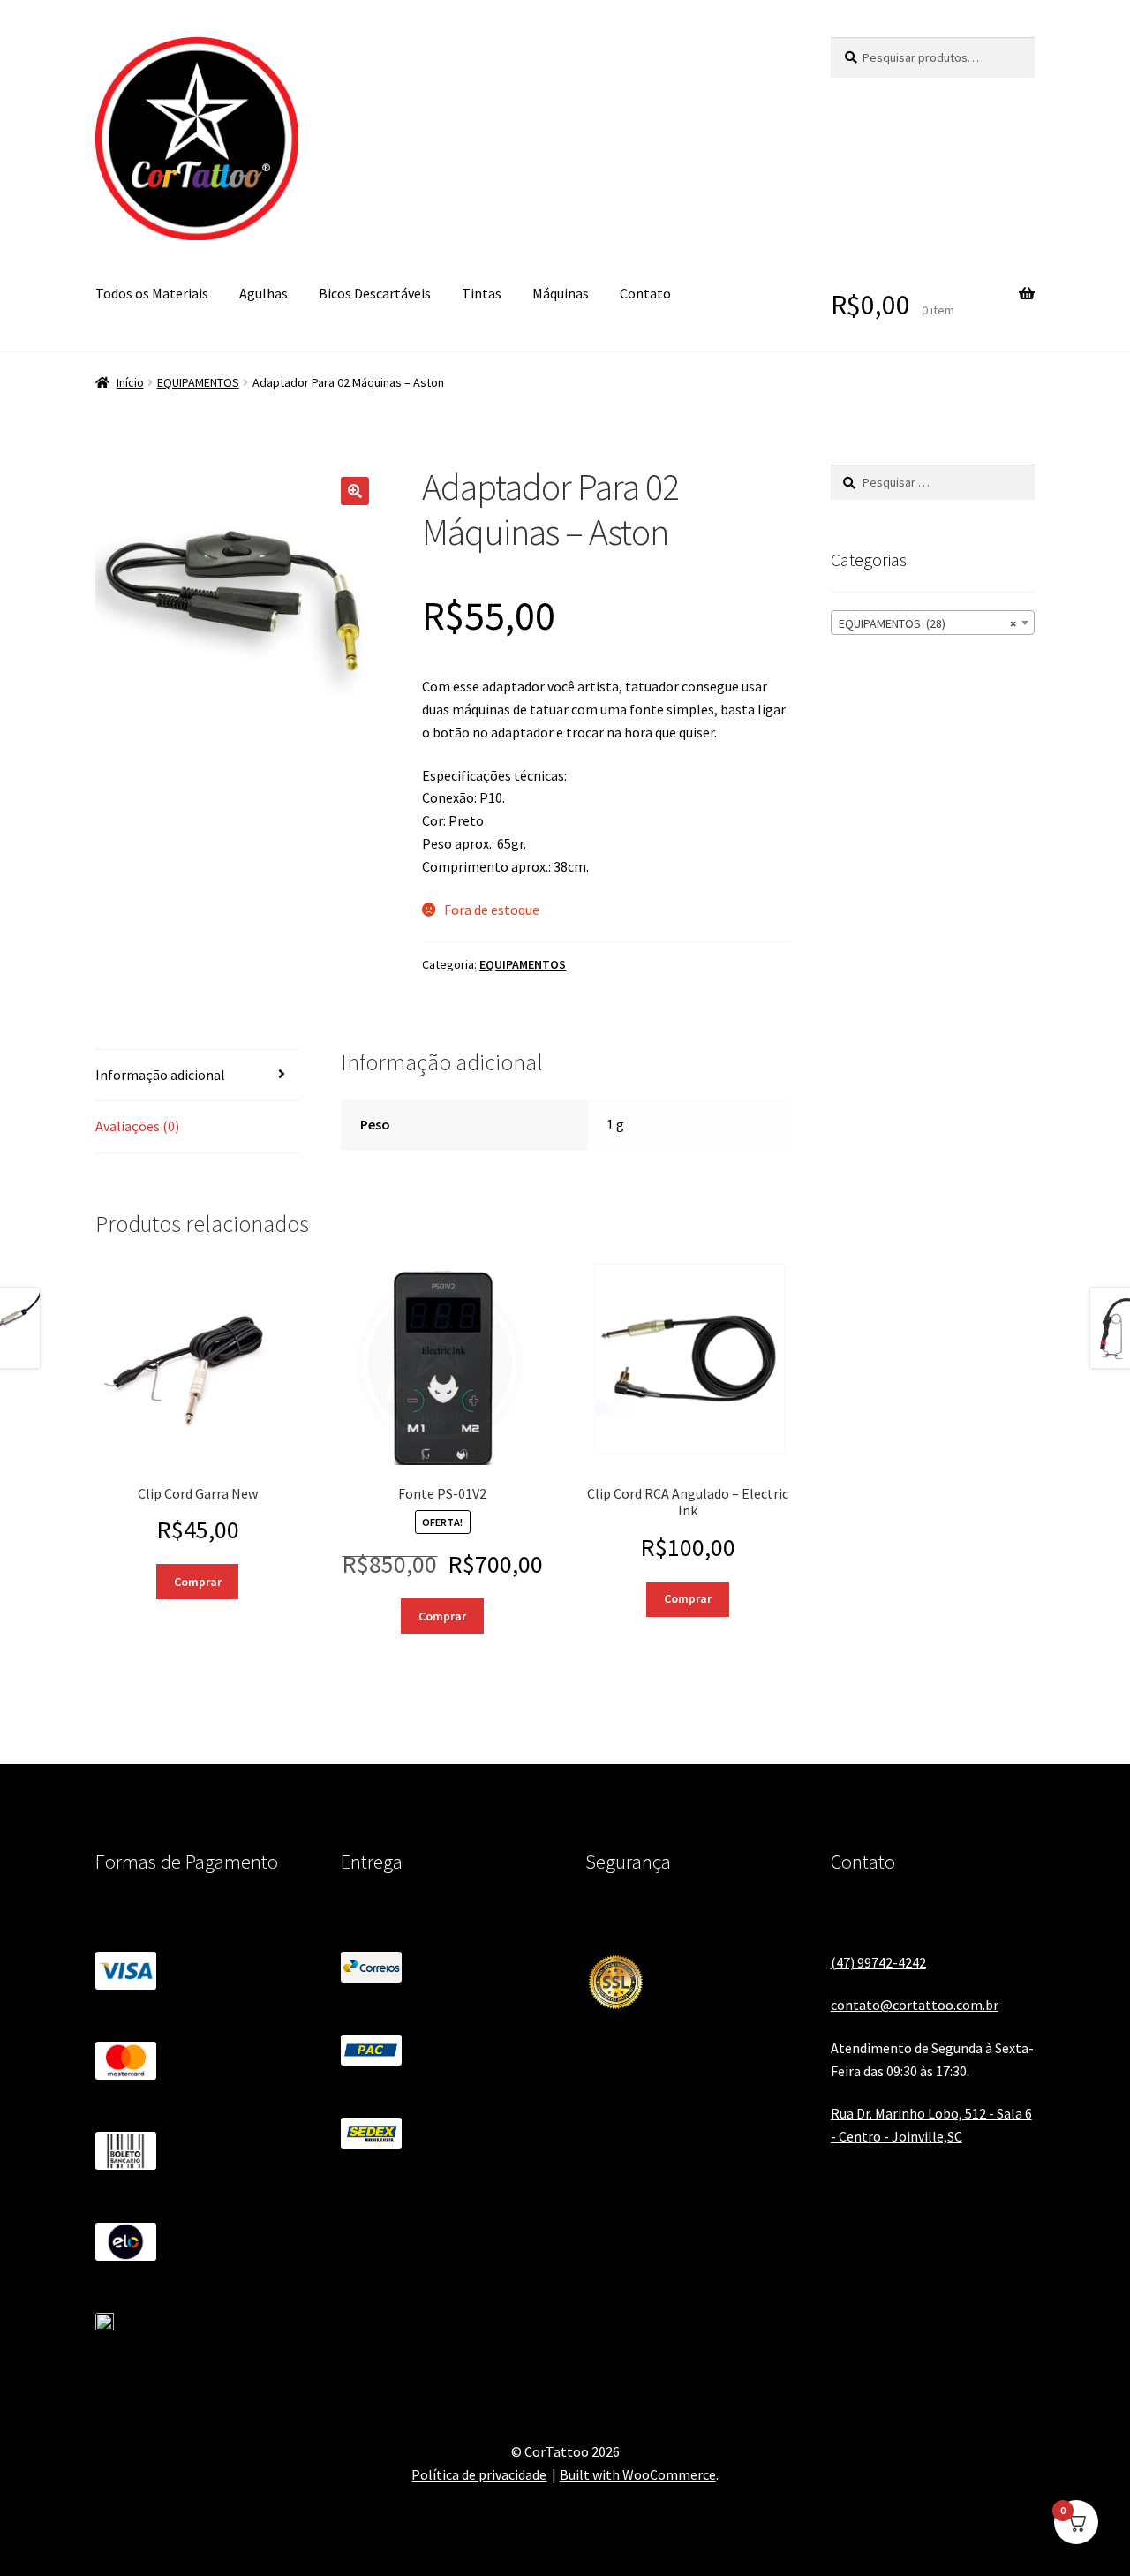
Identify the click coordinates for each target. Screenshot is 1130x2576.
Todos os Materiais (152, 293)
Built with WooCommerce (638, 2474)
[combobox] (933, 623)
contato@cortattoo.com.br (915, 2005)
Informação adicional (160, 1075)
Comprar (198, 1582)
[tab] (197, 1076)
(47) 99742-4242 (878, 1962)
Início (130, 382)
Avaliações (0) (137, 1126)
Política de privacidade (479, 2474)
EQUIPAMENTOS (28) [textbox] (927, 623)
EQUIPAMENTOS (198, 382)
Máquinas (561, 293)
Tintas (482, 293)
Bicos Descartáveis (375, 293)
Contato (645, 293)
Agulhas (264, 293)
